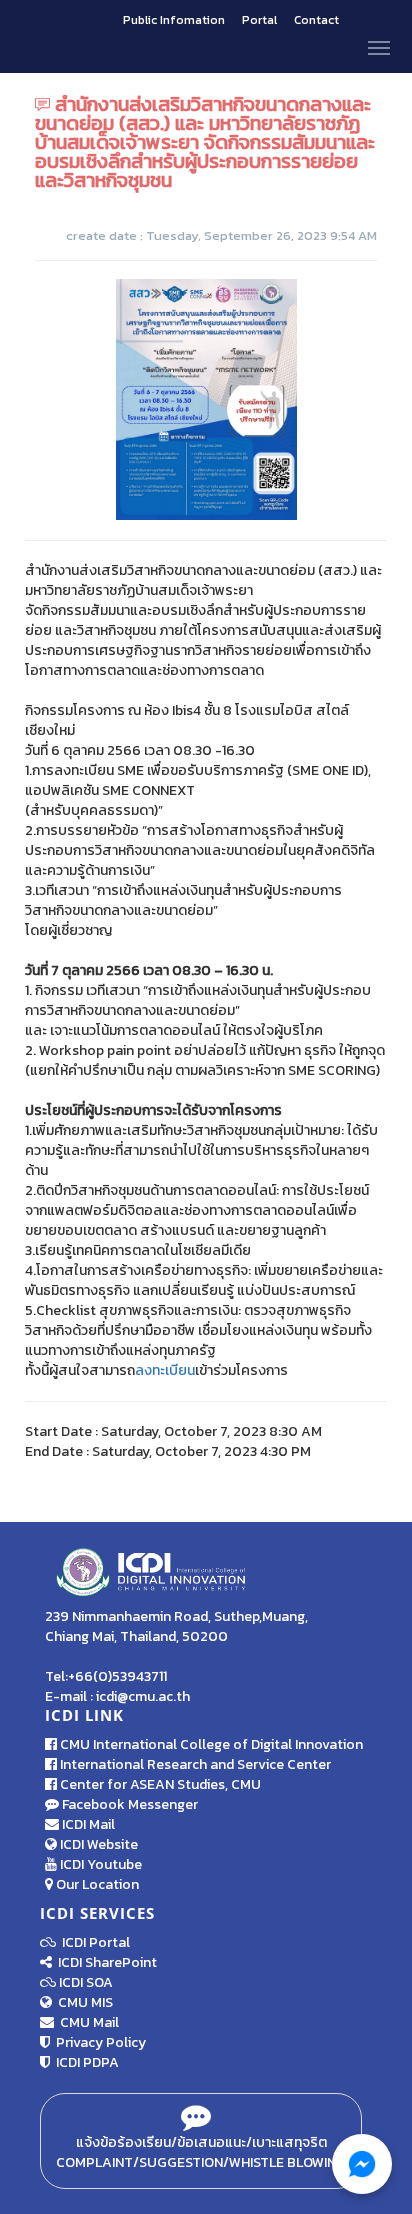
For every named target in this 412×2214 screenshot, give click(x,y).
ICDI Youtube (99, 1864)
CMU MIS (82, 2002)
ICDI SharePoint (104, 1962)
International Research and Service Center (194, 1764)
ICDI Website (97, 1844)
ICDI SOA (86, 1982)
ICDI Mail (87, 1824)
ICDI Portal (93, 1942)
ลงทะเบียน (165, 1370)
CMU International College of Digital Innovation (210, 1744)
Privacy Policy (98, 2042)
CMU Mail (86, 2022)
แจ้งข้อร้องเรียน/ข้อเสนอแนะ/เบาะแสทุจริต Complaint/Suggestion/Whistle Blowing (201, 2152)
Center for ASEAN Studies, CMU (159, 1784)
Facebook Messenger (128, 1804)
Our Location (96, 1884)
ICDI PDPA (84, 2062)
